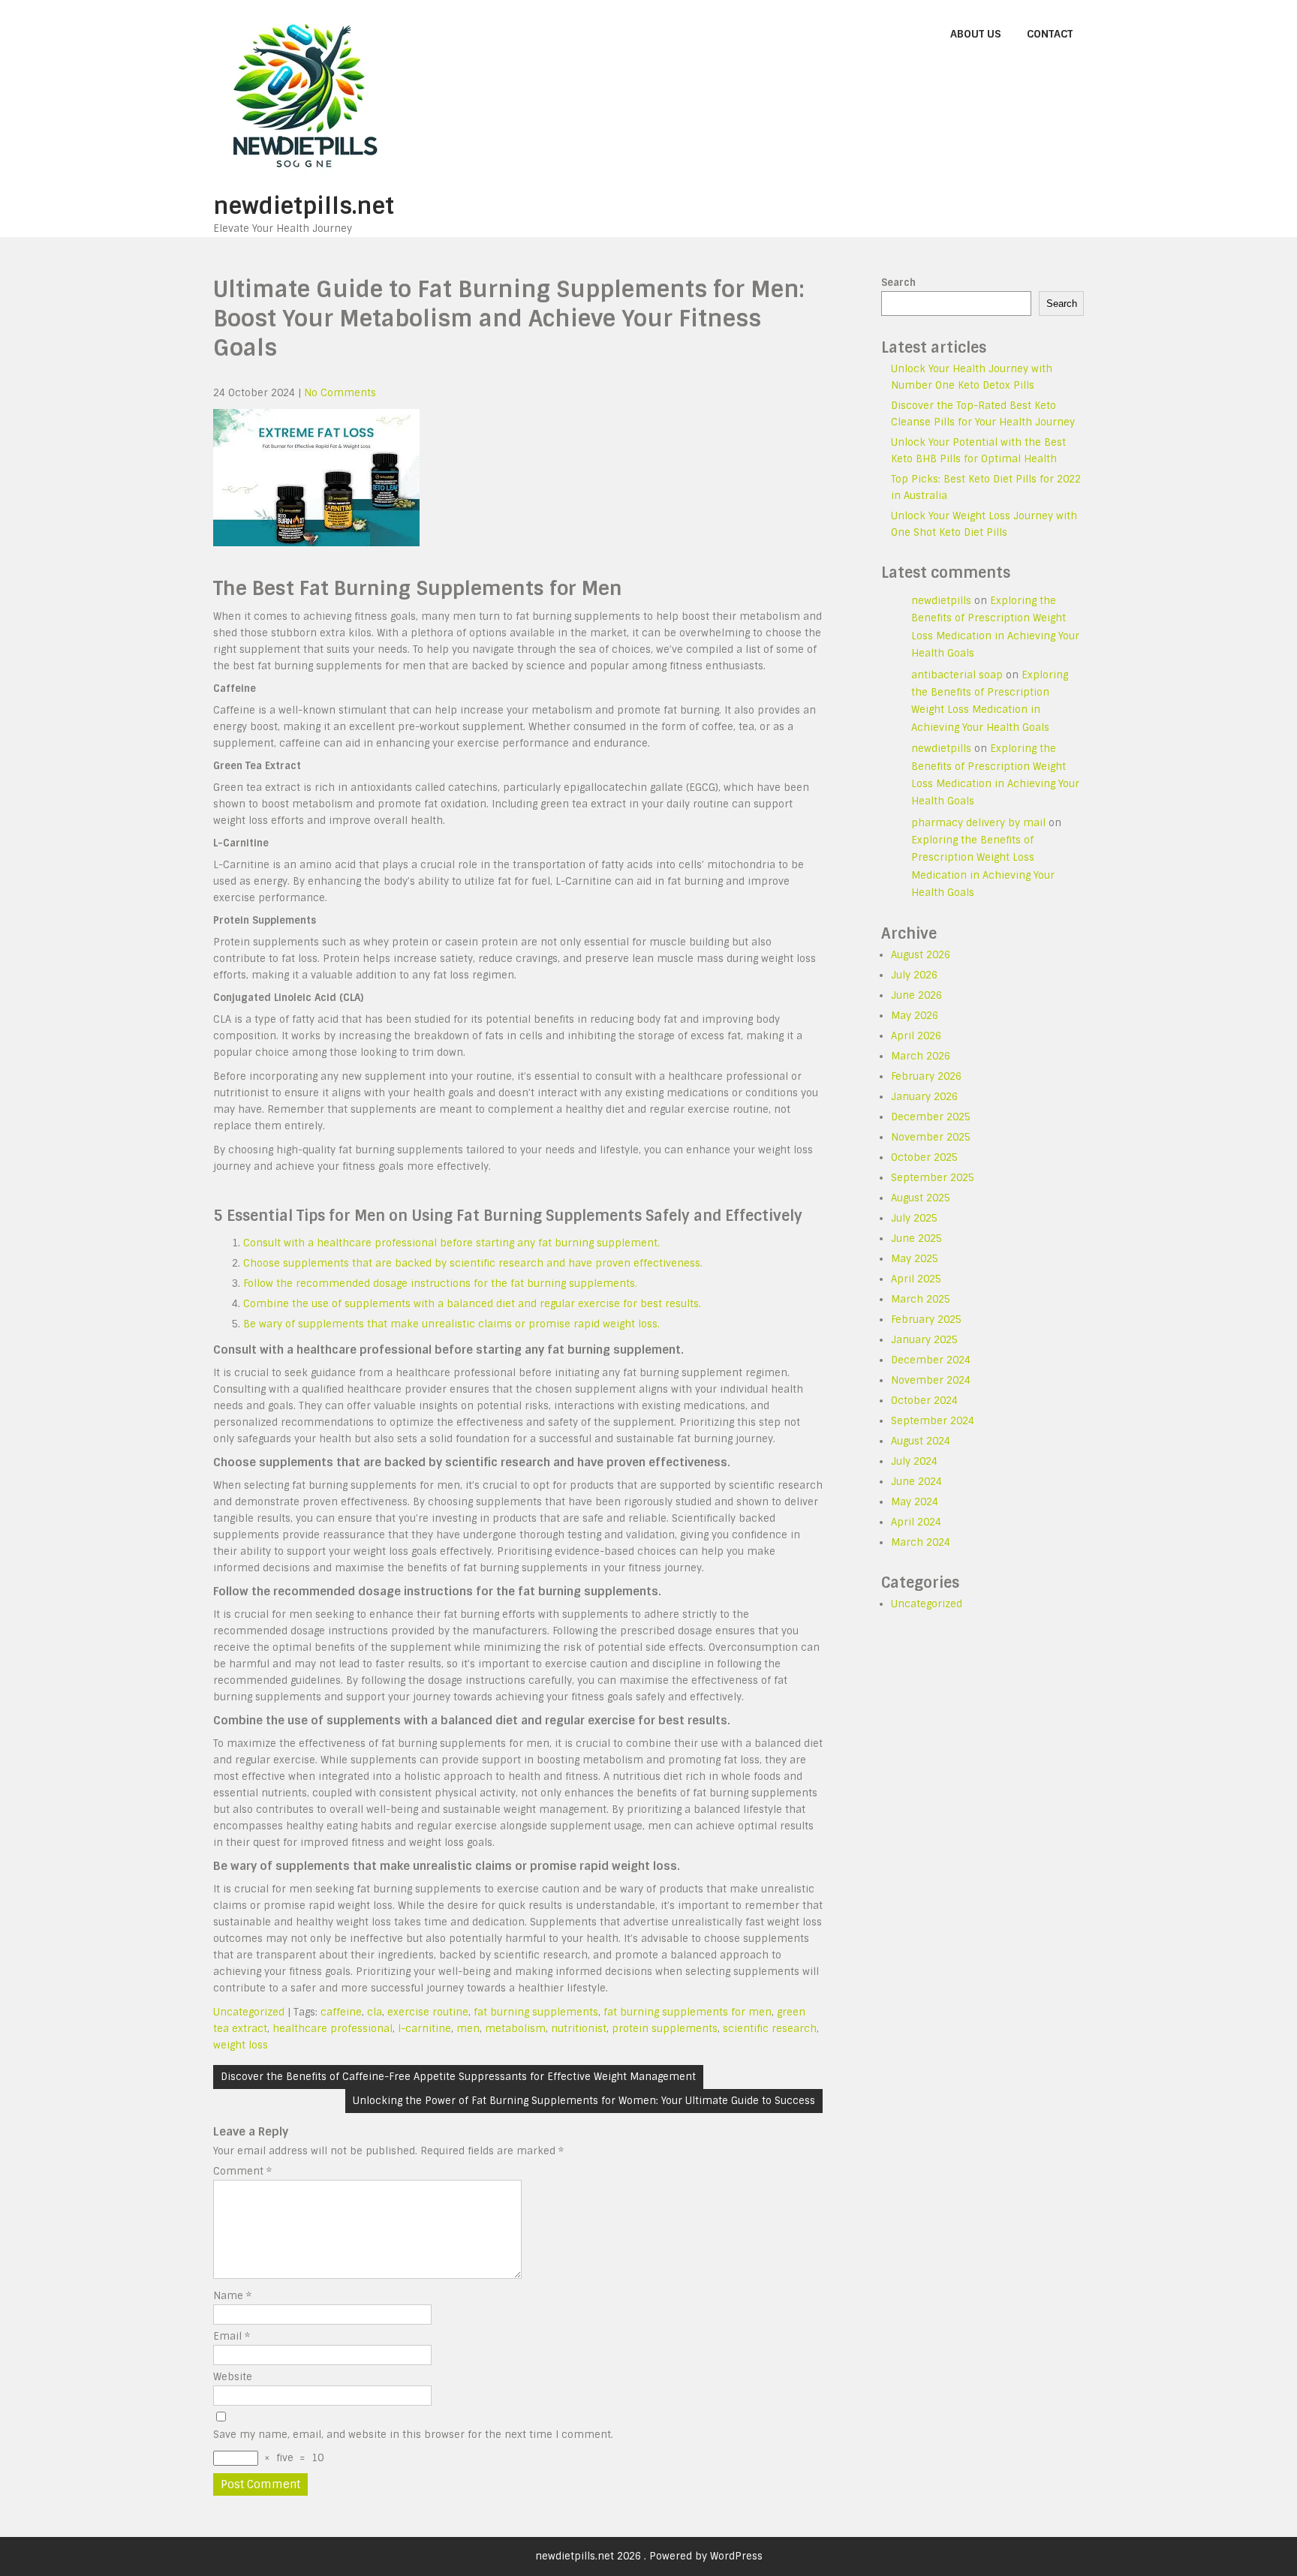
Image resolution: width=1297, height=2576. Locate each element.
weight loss (241, 2045)
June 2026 (916, 995)
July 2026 (914, 975)
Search (898, 283)
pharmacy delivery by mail (978, 823)
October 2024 (924, 1401)
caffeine (341, 2012)
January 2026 (924, 1097)
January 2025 (924, 1340)
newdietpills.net (304, 206)
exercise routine (428, 2012)
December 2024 (931, 1360)
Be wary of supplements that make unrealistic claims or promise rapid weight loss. (451, 1324)
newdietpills (941, 601)
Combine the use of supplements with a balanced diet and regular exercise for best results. (472, 1304)
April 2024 (916, 1522)
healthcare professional (333, 2029)
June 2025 (916, 1238)
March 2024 (921, 1542)
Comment (242, 2171)
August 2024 (921, 1441)
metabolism (515, 2029)
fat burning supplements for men (688, 2012)
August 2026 (921, 955)
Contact (1050, 34)
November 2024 (931, 1380)
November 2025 (931, 1137)
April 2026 (916, 1036)
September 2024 (933, 1421)
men (468, 2029)
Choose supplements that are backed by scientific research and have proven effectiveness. (473, 1263)
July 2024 (914, 1461)
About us (976, 34)
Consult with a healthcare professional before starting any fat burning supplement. (451, 1243)
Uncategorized (249, 2012)
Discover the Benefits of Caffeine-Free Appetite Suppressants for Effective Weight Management (458, 2077)
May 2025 (915, 1259)
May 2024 (915, 1502)
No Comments (340, 393)
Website (233, 2377)
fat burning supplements (536, 2012)
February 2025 (926, 1320)
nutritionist (579, 2029)
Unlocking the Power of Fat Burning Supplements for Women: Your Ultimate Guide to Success (584, 2101)
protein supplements (665, 2029)
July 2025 (914, 1218)
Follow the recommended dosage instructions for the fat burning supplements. (440, 1283)
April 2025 (916, 1279)
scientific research (770, 2029)
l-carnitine (424, 2029)
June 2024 (916, 1482)
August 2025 (921, 1198)
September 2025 (933, 1178)
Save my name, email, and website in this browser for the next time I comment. (413, 2435)
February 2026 (926, 1076)
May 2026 (915, 1016)
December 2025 (931, 1117)
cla (375, 2012)
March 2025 (921, 1299)
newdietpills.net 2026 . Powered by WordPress (649, 2556)
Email (232, 2336)
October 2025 (924, 1157)
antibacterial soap (957, 675)
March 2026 (921, 1056)
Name (232, 2296)
